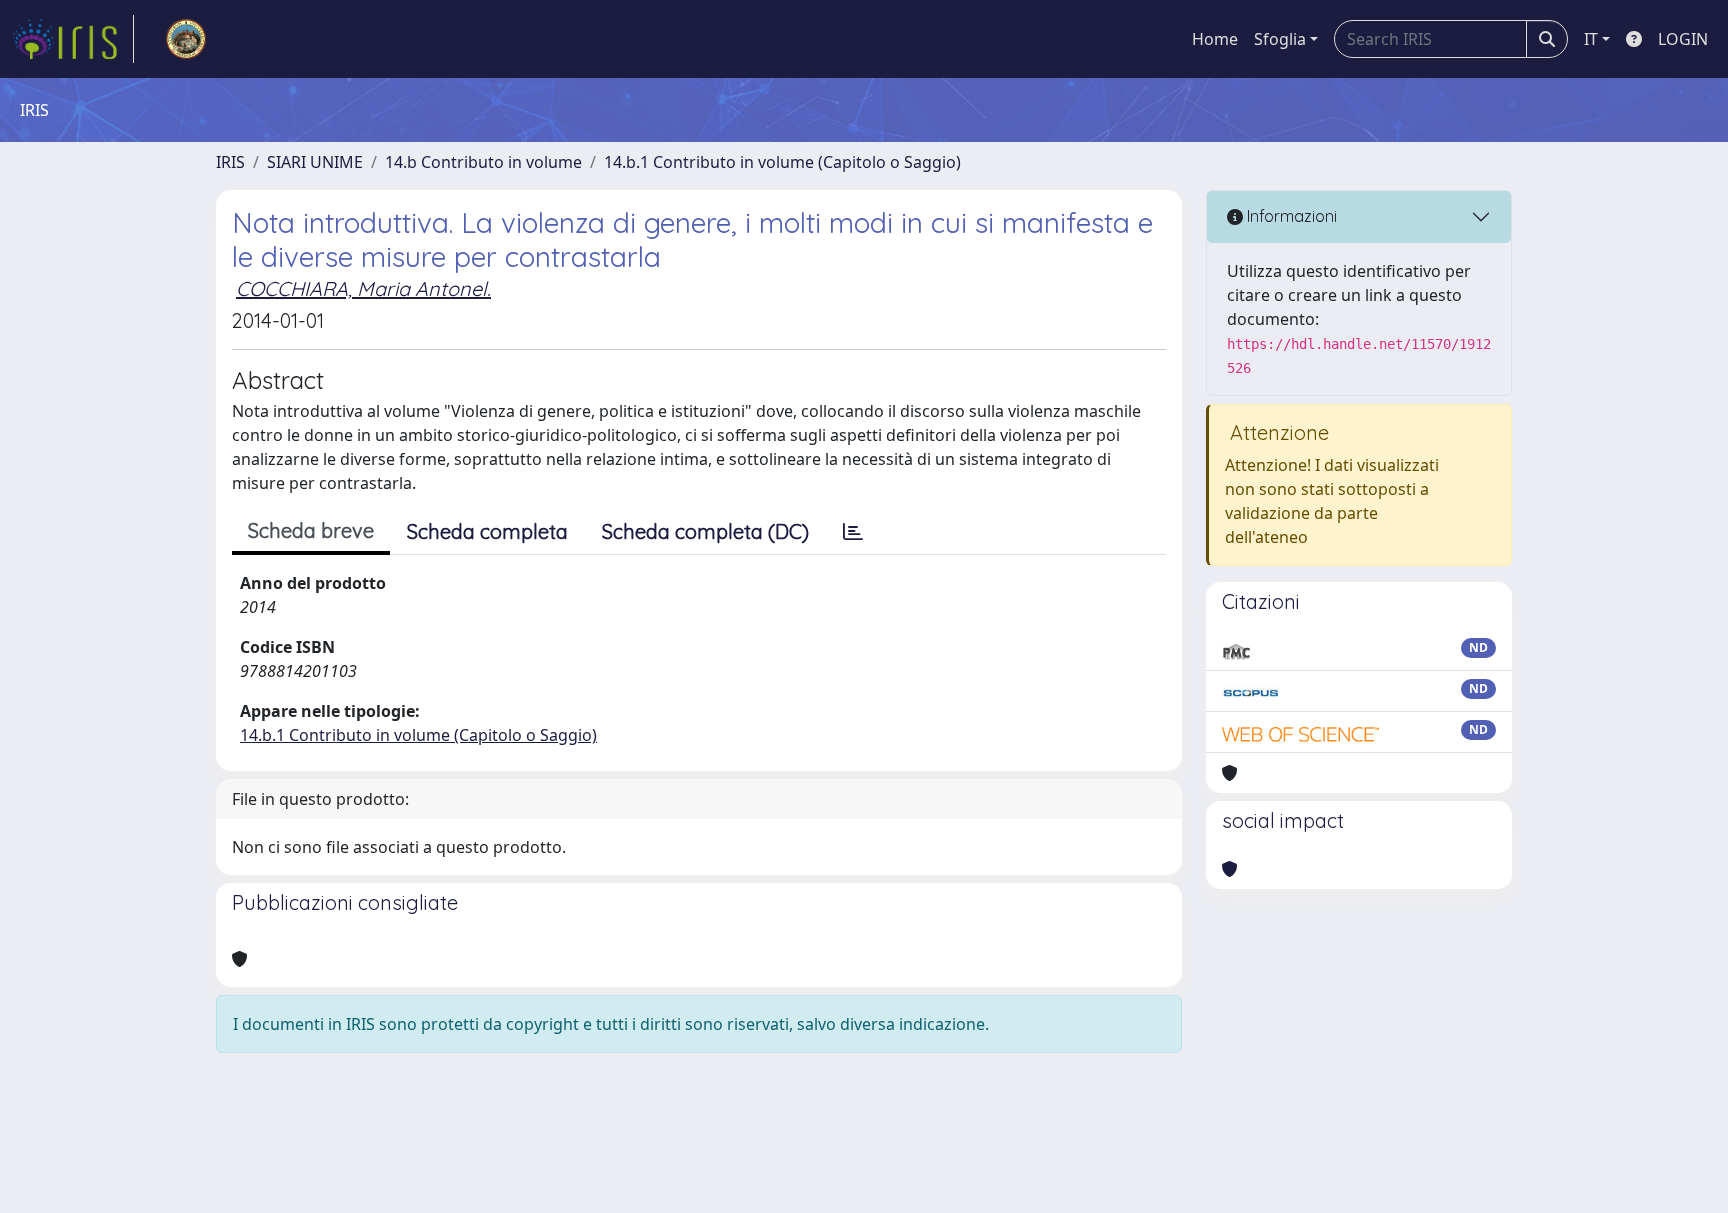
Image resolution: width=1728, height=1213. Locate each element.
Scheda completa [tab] (487, 531)
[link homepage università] (186, 39)
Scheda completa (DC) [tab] (705, 531)
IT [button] (1591, 39)
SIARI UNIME (315, 162)
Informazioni (1290, 216)
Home (1215, 39)
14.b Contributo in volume (483, 162)
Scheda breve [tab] (311, 530)
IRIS (230, 162)
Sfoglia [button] (1280, 39)
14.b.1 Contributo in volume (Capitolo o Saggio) (782, 162)
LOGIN (1683, 39)
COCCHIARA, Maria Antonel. (363, 288)
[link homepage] (73, 39)
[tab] (853, 532)
